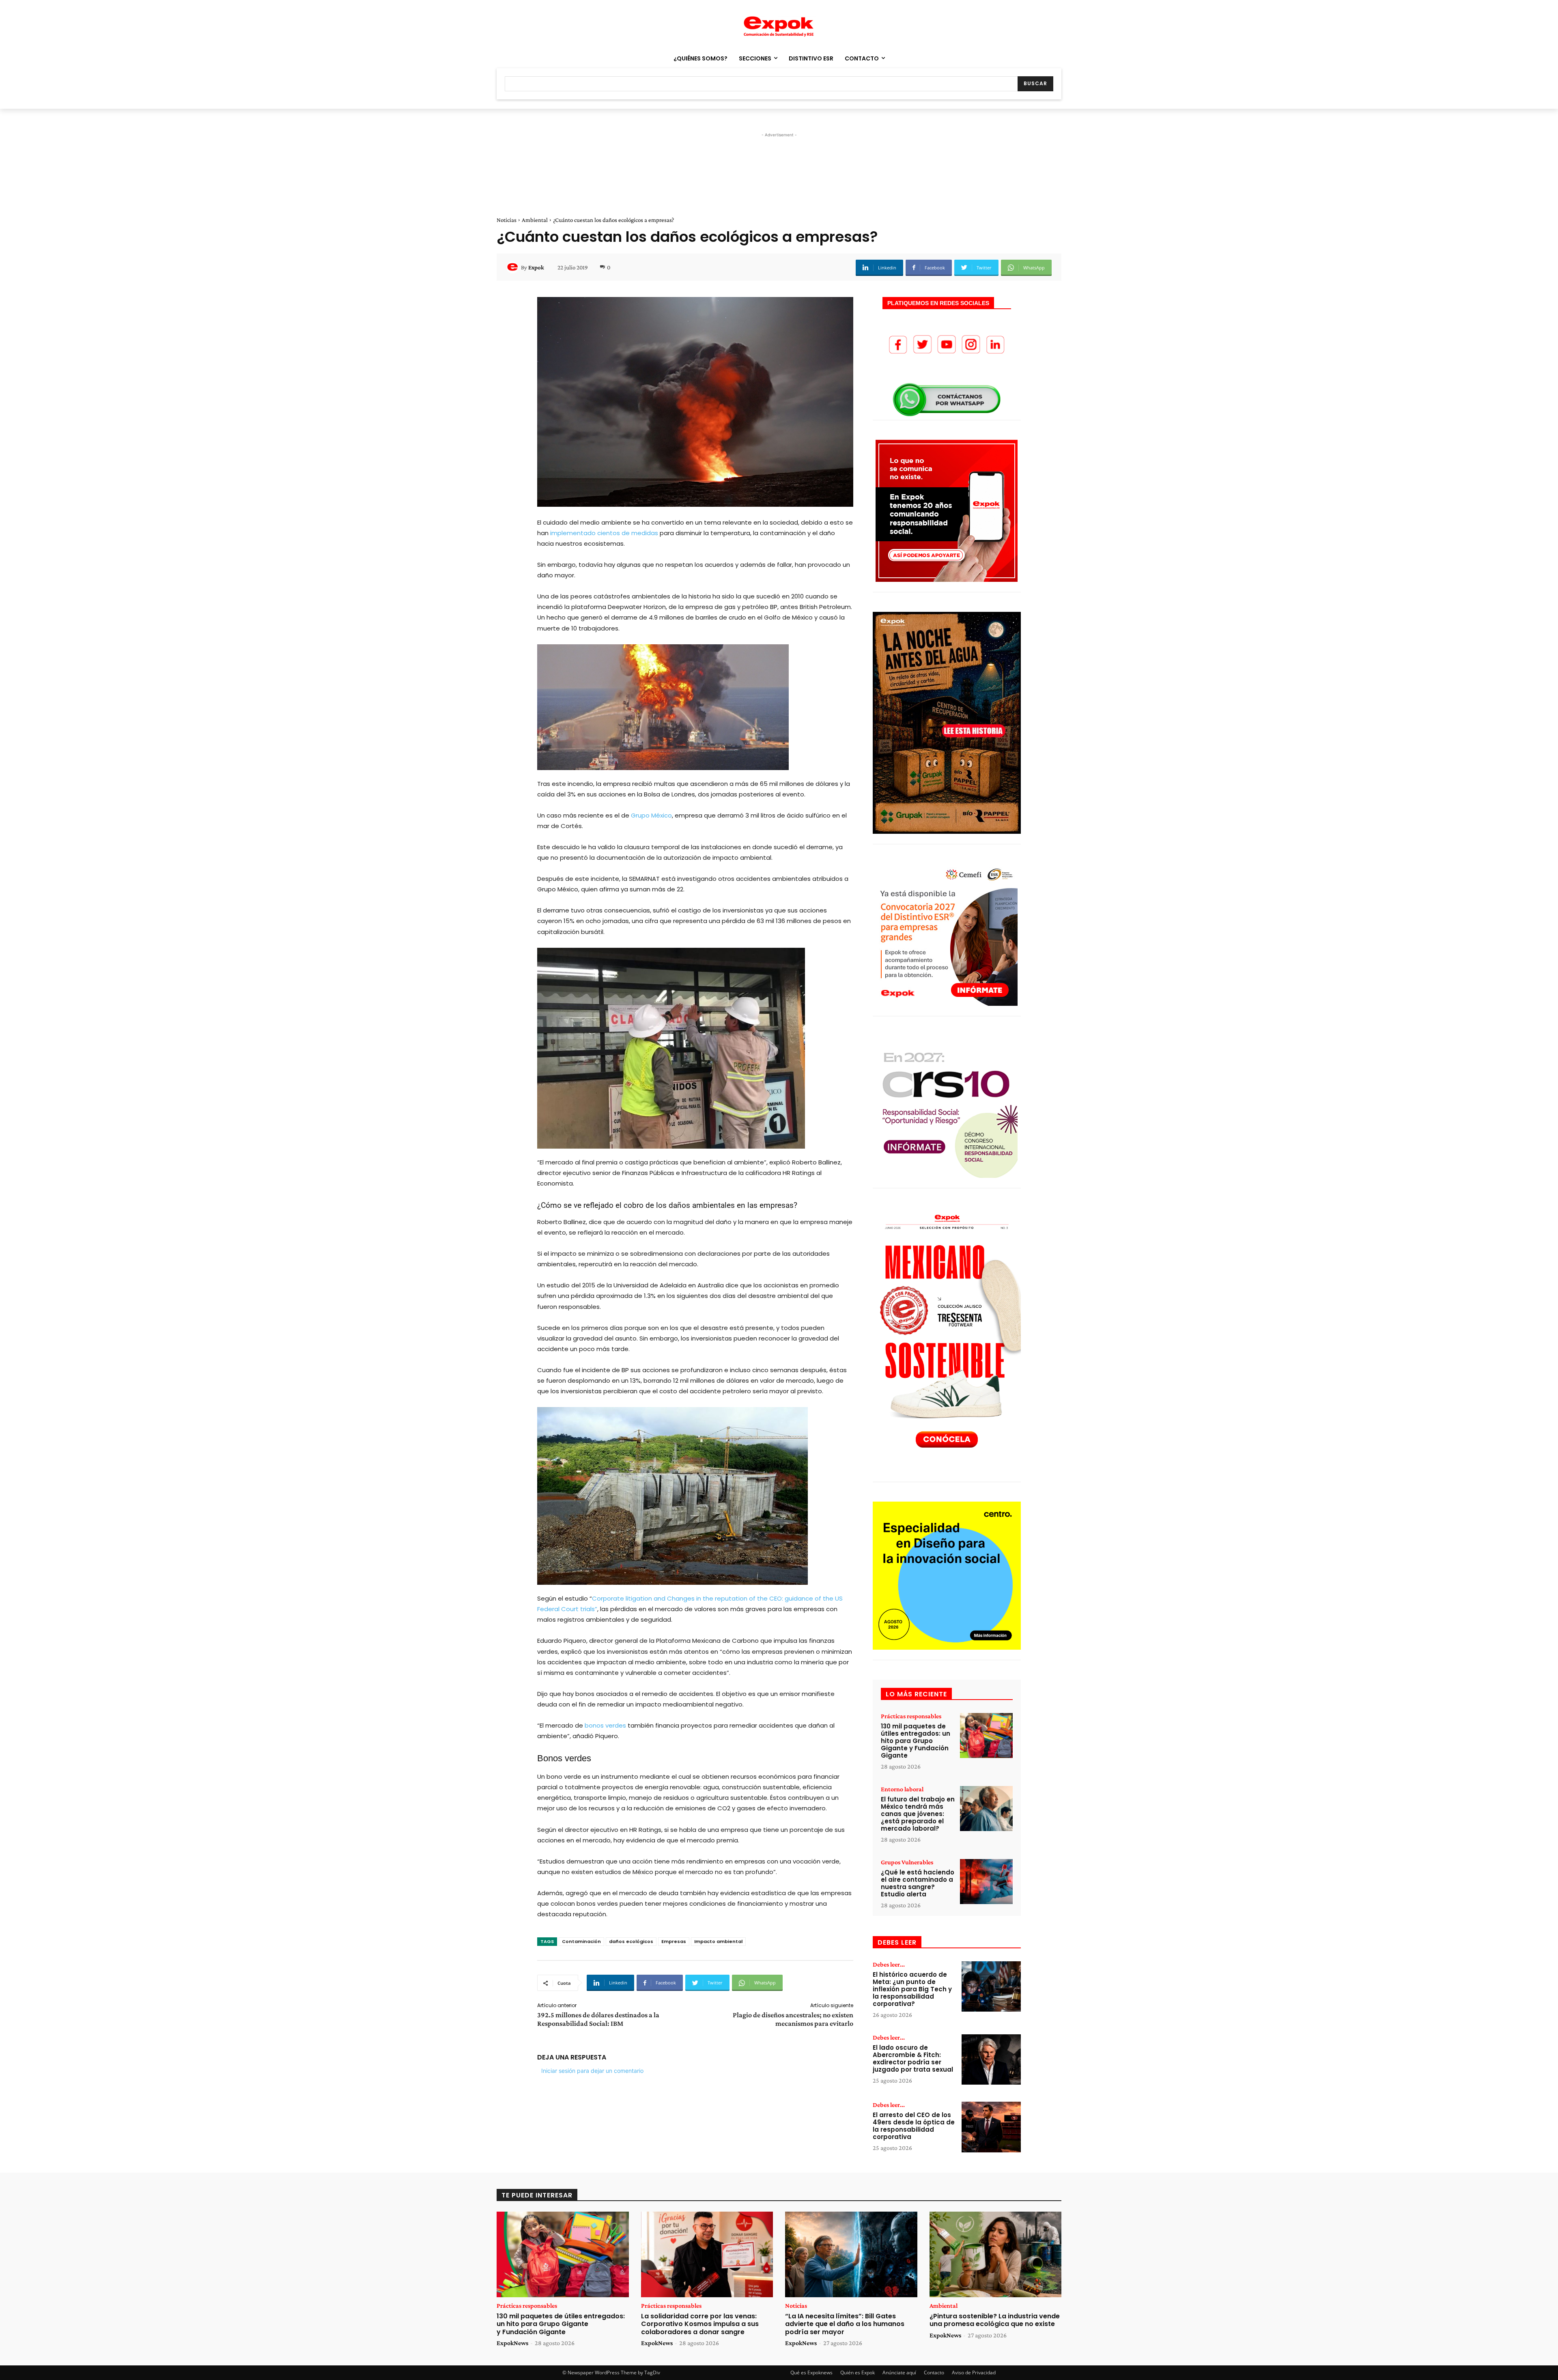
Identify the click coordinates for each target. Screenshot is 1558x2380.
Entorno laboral (902, 1789)
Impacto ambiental (718, 1941)
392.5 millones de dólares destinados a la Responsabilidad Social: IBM (598, 2019)
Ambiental (535, 220)
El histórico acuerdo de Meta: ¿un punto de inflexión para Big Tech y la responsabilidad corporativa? (912, 1989)
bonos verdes (606, 1725)
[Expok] (514, 267)
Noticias (507, 220)
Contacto (934, 2372)
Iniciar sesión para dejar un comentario (592, 2071)
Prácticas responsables (911, 1716)
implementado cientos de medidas (605, 533)
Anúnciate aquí (899, 2372)
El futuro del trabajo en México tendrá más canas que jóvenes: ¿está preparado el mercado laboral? (918, 1814)
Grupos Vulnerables (907, 1862)
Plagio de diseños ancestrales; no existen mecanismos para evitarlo (793, 2019)
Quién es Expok (858, 2372)
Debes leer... (889, 1965)
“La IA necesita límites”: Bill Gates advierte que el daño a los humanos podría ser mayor (845, 2324)
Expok (536, 267)
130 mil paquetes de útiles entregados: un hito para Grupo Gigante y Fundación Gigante (916, 1741)
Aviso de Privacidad (974, 2372)
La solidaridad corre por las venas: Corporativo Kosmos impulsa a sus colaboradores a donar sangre (700, 2324)
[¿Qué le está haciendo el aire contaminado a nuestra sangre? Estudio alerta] (986, 1882)
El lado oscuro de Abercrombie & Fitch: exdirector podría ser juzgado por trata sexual (913, 2058)
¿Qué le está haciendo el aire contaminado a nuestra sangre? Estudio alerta (918, 1883)
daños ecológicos (631, 1941)
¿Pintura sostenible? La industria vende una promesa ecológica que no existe (995, 2320)
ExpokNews (512, 2343)
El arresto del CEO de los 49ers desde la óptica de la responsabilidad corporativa (914, 2126)
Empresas (674, 1941)
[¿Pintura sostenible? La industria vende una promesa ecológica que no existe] (996, 2255)
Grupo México (651, 815)
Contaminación (581, 1941)
